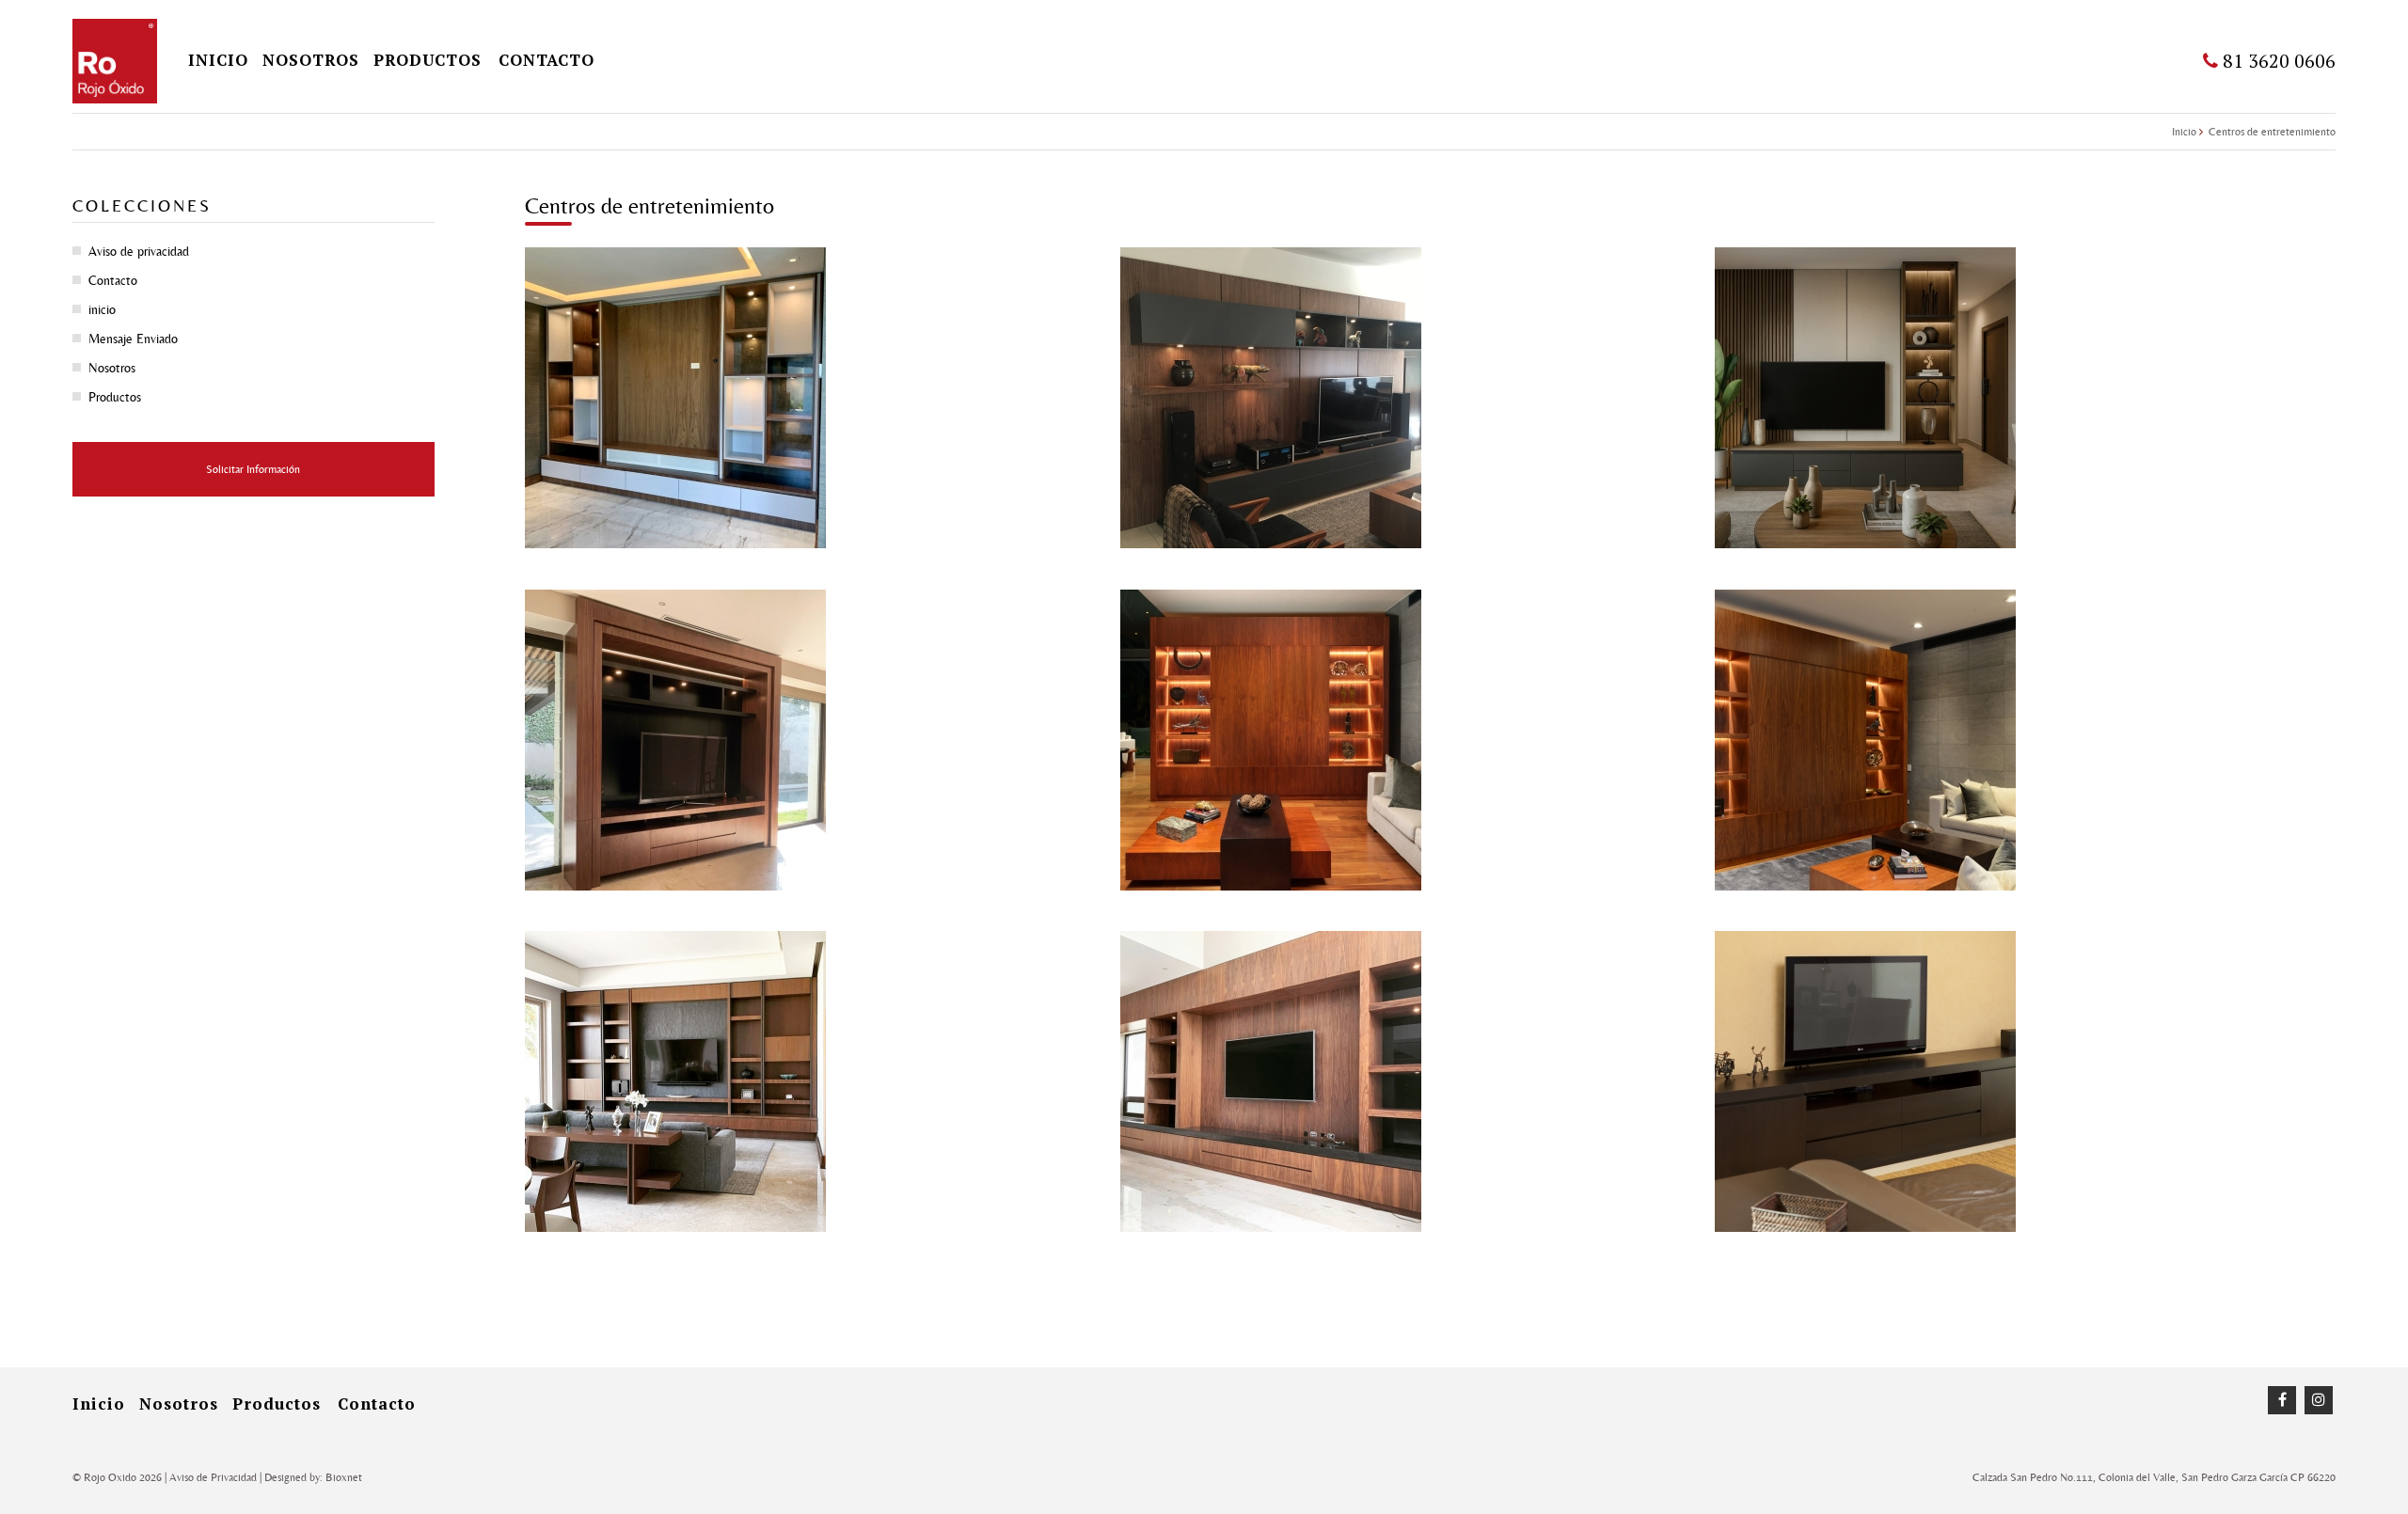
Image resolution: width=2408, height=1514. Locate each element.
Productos (428, 60)
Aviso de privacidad (139, 251)
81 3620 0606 (2277, 61)
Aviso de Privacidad (213, 1477)
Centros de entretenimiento (2272, 132)
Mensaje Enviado (133, 339)
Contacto (547, 60)
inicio (218, 60)
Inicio (2184, 132)
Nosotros (311, 60)
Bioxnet (344, 1477)
